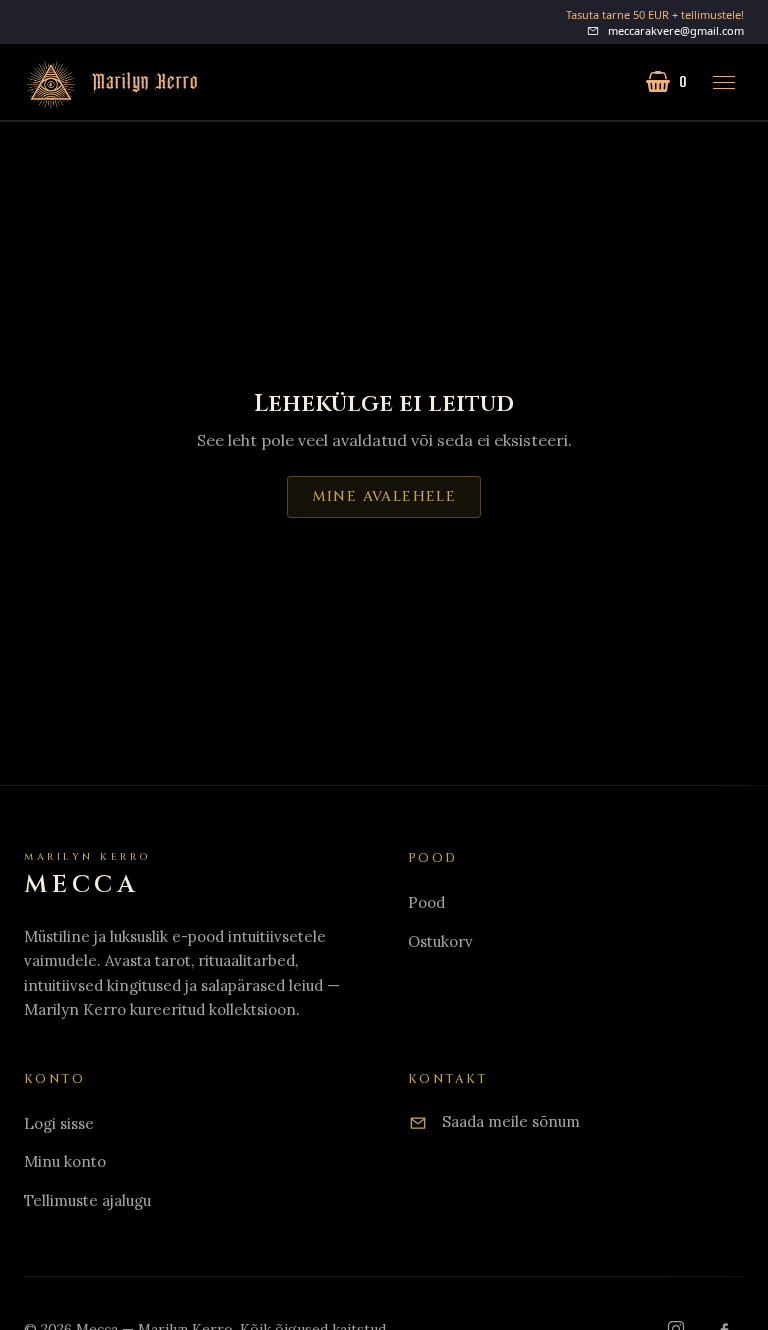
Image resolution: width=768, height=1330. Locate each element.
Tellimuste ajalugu (87, 1200)
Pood (426, 902)
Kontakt (448, 1079)
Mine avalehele (384, 496)
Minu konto (65, 1161)
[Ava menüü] (724, 82)
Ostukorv (440, 941)
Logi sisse (59, 1123)
